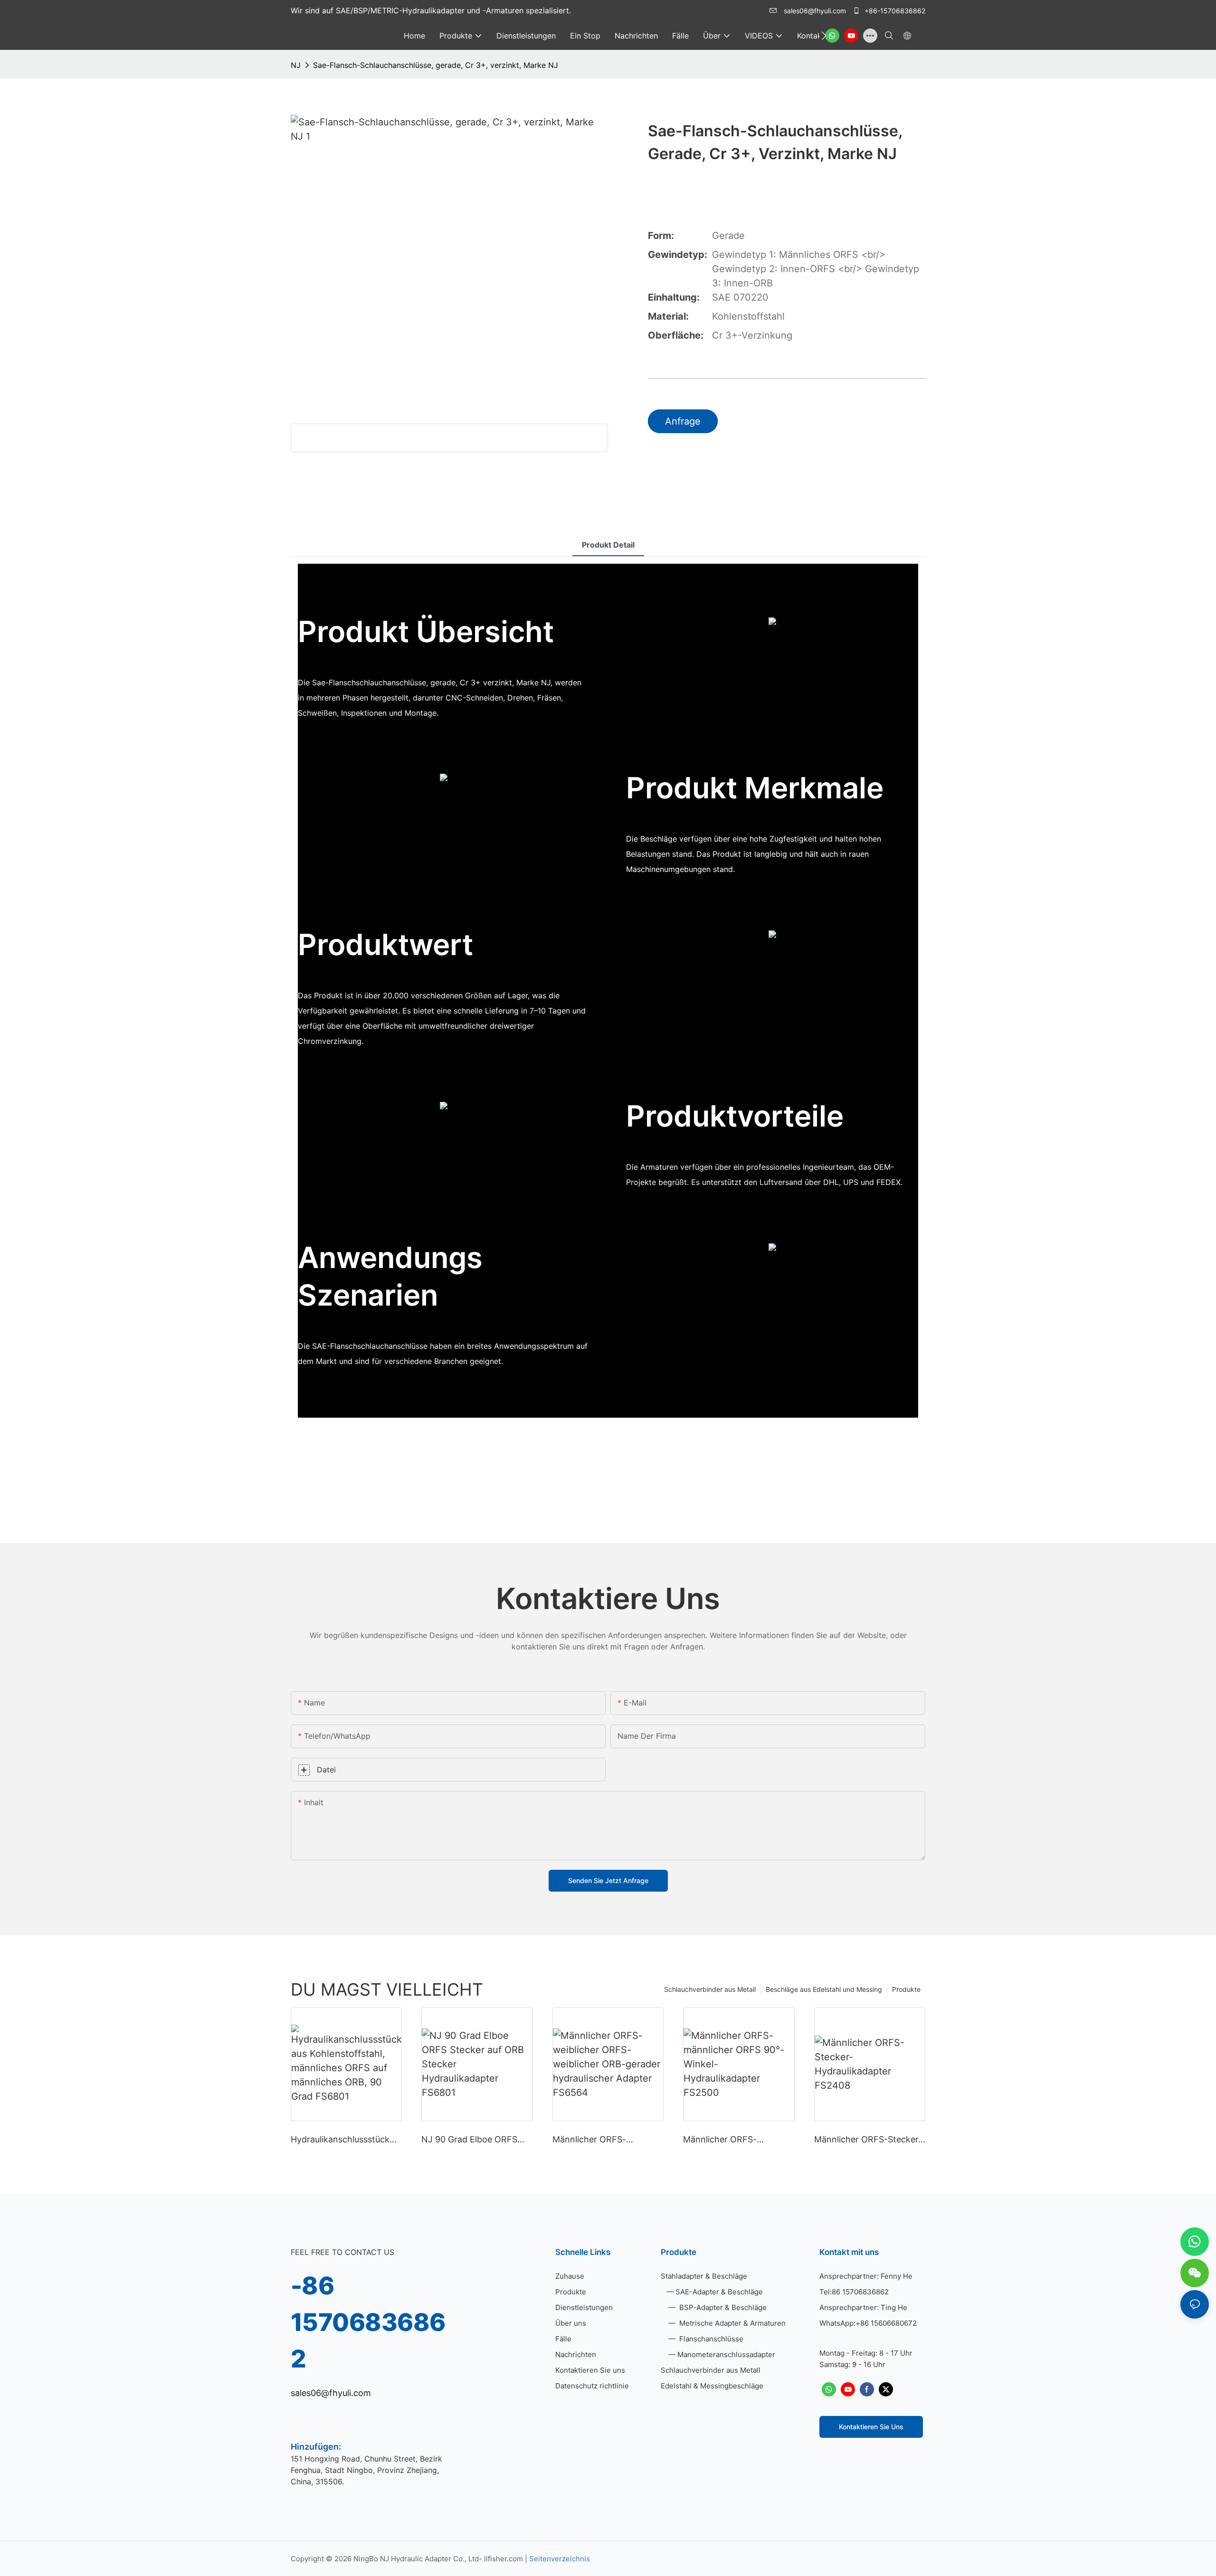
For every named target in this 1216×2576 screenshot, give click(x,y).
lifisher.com (504, 2559)
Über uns (571, 2323)
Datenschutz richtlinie (592, 2386)
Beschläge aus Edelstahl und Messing (824, 1989)
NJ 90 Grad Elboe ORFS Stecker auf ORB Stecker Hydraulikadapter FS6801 (472, 2140)
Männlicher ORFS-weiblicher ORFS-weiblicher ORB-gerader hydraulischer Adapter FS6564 (608, 2140)
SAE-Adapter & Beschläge (719, 2292)
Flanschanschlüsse (710, 2339)
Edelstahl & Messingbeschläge (712, 2386)
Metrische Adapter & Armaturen (731, 2323)
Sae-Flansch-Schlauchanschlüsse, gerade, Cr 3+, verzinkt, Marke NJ (436, 65)
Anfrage (683, 421)
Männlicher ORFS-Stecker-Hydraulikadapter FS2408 (868, 2140)
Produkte (906, 1989)
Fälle (563, 2339)
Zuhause (570, 2276)
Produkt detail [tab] (608, 545)
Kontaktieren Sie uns (590, 2370)
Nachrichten (576, 2354)
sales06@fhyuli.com (815, 11)
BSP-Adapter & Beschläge (722, 2307)
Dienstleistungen (584, 2307)
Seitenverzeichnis (560, 2559)
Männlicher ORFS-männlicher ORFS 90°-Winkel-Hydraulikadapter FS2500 (733, 2140)
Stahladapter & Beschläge (704, 2276)
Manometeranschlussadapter (726, 2354)
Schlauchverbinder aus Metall (710, 1989)
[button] (824, 36)
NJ (296, 65)
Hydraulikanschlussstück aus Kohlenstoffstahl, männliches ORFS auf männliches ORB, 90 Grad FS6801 (342, 2140)
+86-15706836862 (894, 11)
